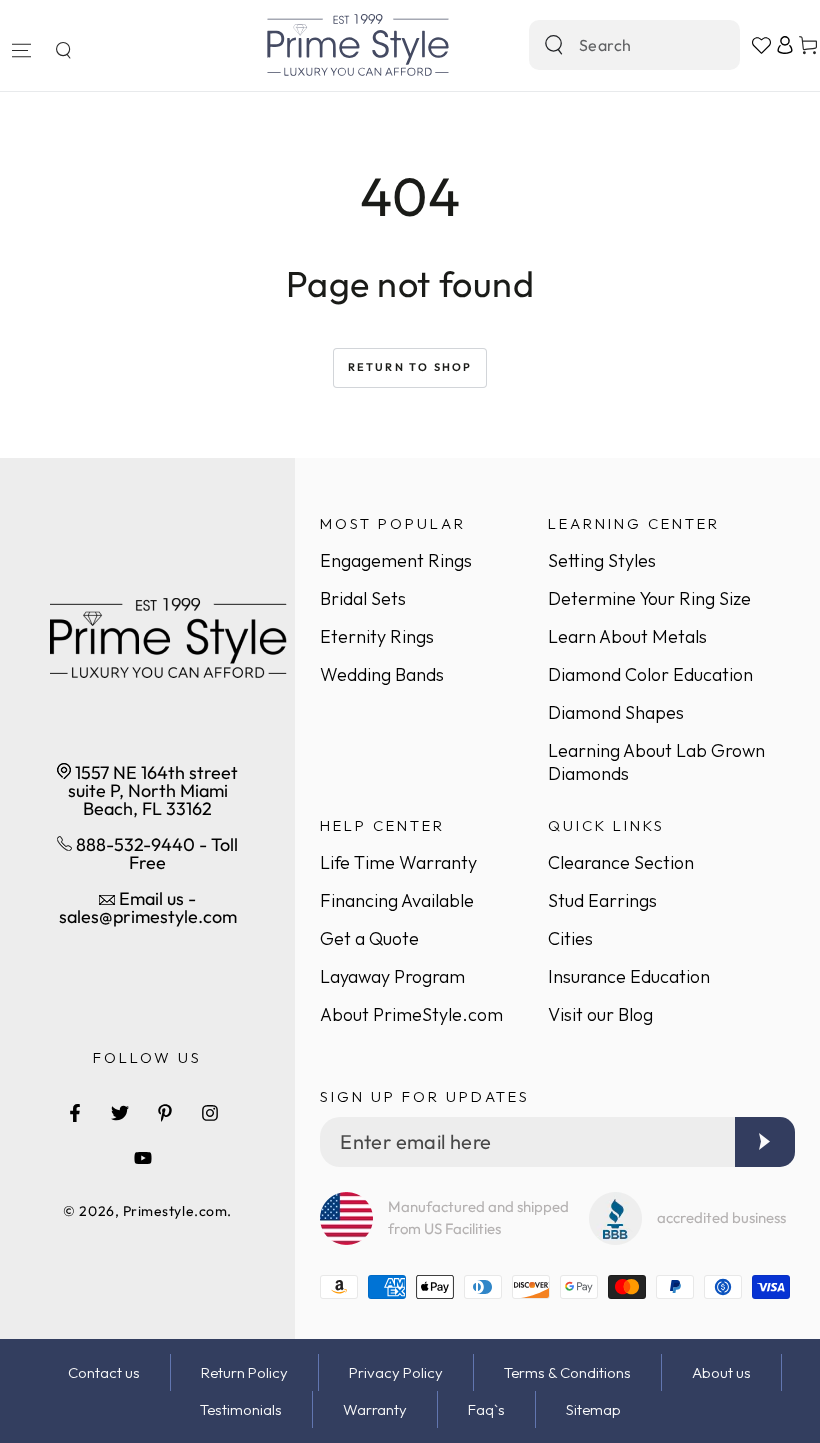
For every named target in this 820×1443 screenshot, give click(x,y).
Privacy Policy (396, 1372)
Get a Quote (369, 938)
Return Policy (244, 1372)
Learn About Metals (627, 636)
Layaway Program (392, 976)
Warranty (375, 1409)
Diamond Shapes (616, 712)
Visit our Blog (600, 1014)
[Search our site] (554, 45)
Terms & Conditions (567, 1372)
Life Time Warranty (398, 862)
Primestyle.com (175, 1211)
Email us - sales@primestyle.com (148, 907)
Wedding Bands (382, 674)
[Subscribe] (765, 1142)
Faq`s (486, 1409)
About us (721, 1372)
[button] (63, 50)
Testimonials (241, 1409)
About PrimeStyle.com (411, 1014)
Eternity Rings (377, 636)
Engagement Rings (396, 560)
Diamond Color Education (650, 674)
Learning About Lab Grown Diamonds (656, 762)
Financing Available (397, 900)
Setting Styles (602, 560)
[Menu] (21, 50)
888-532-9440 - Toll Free (155, 853)
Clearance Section (621, 862)
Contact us (104, 1372)
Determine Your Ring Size (649, 598)
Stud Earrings (602, 900)
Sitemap (593, 1409)
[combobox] (613, 45)
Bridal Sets (363, 598)
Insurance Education (629, 976)
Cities (570, 938)
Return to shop (410, 367)
